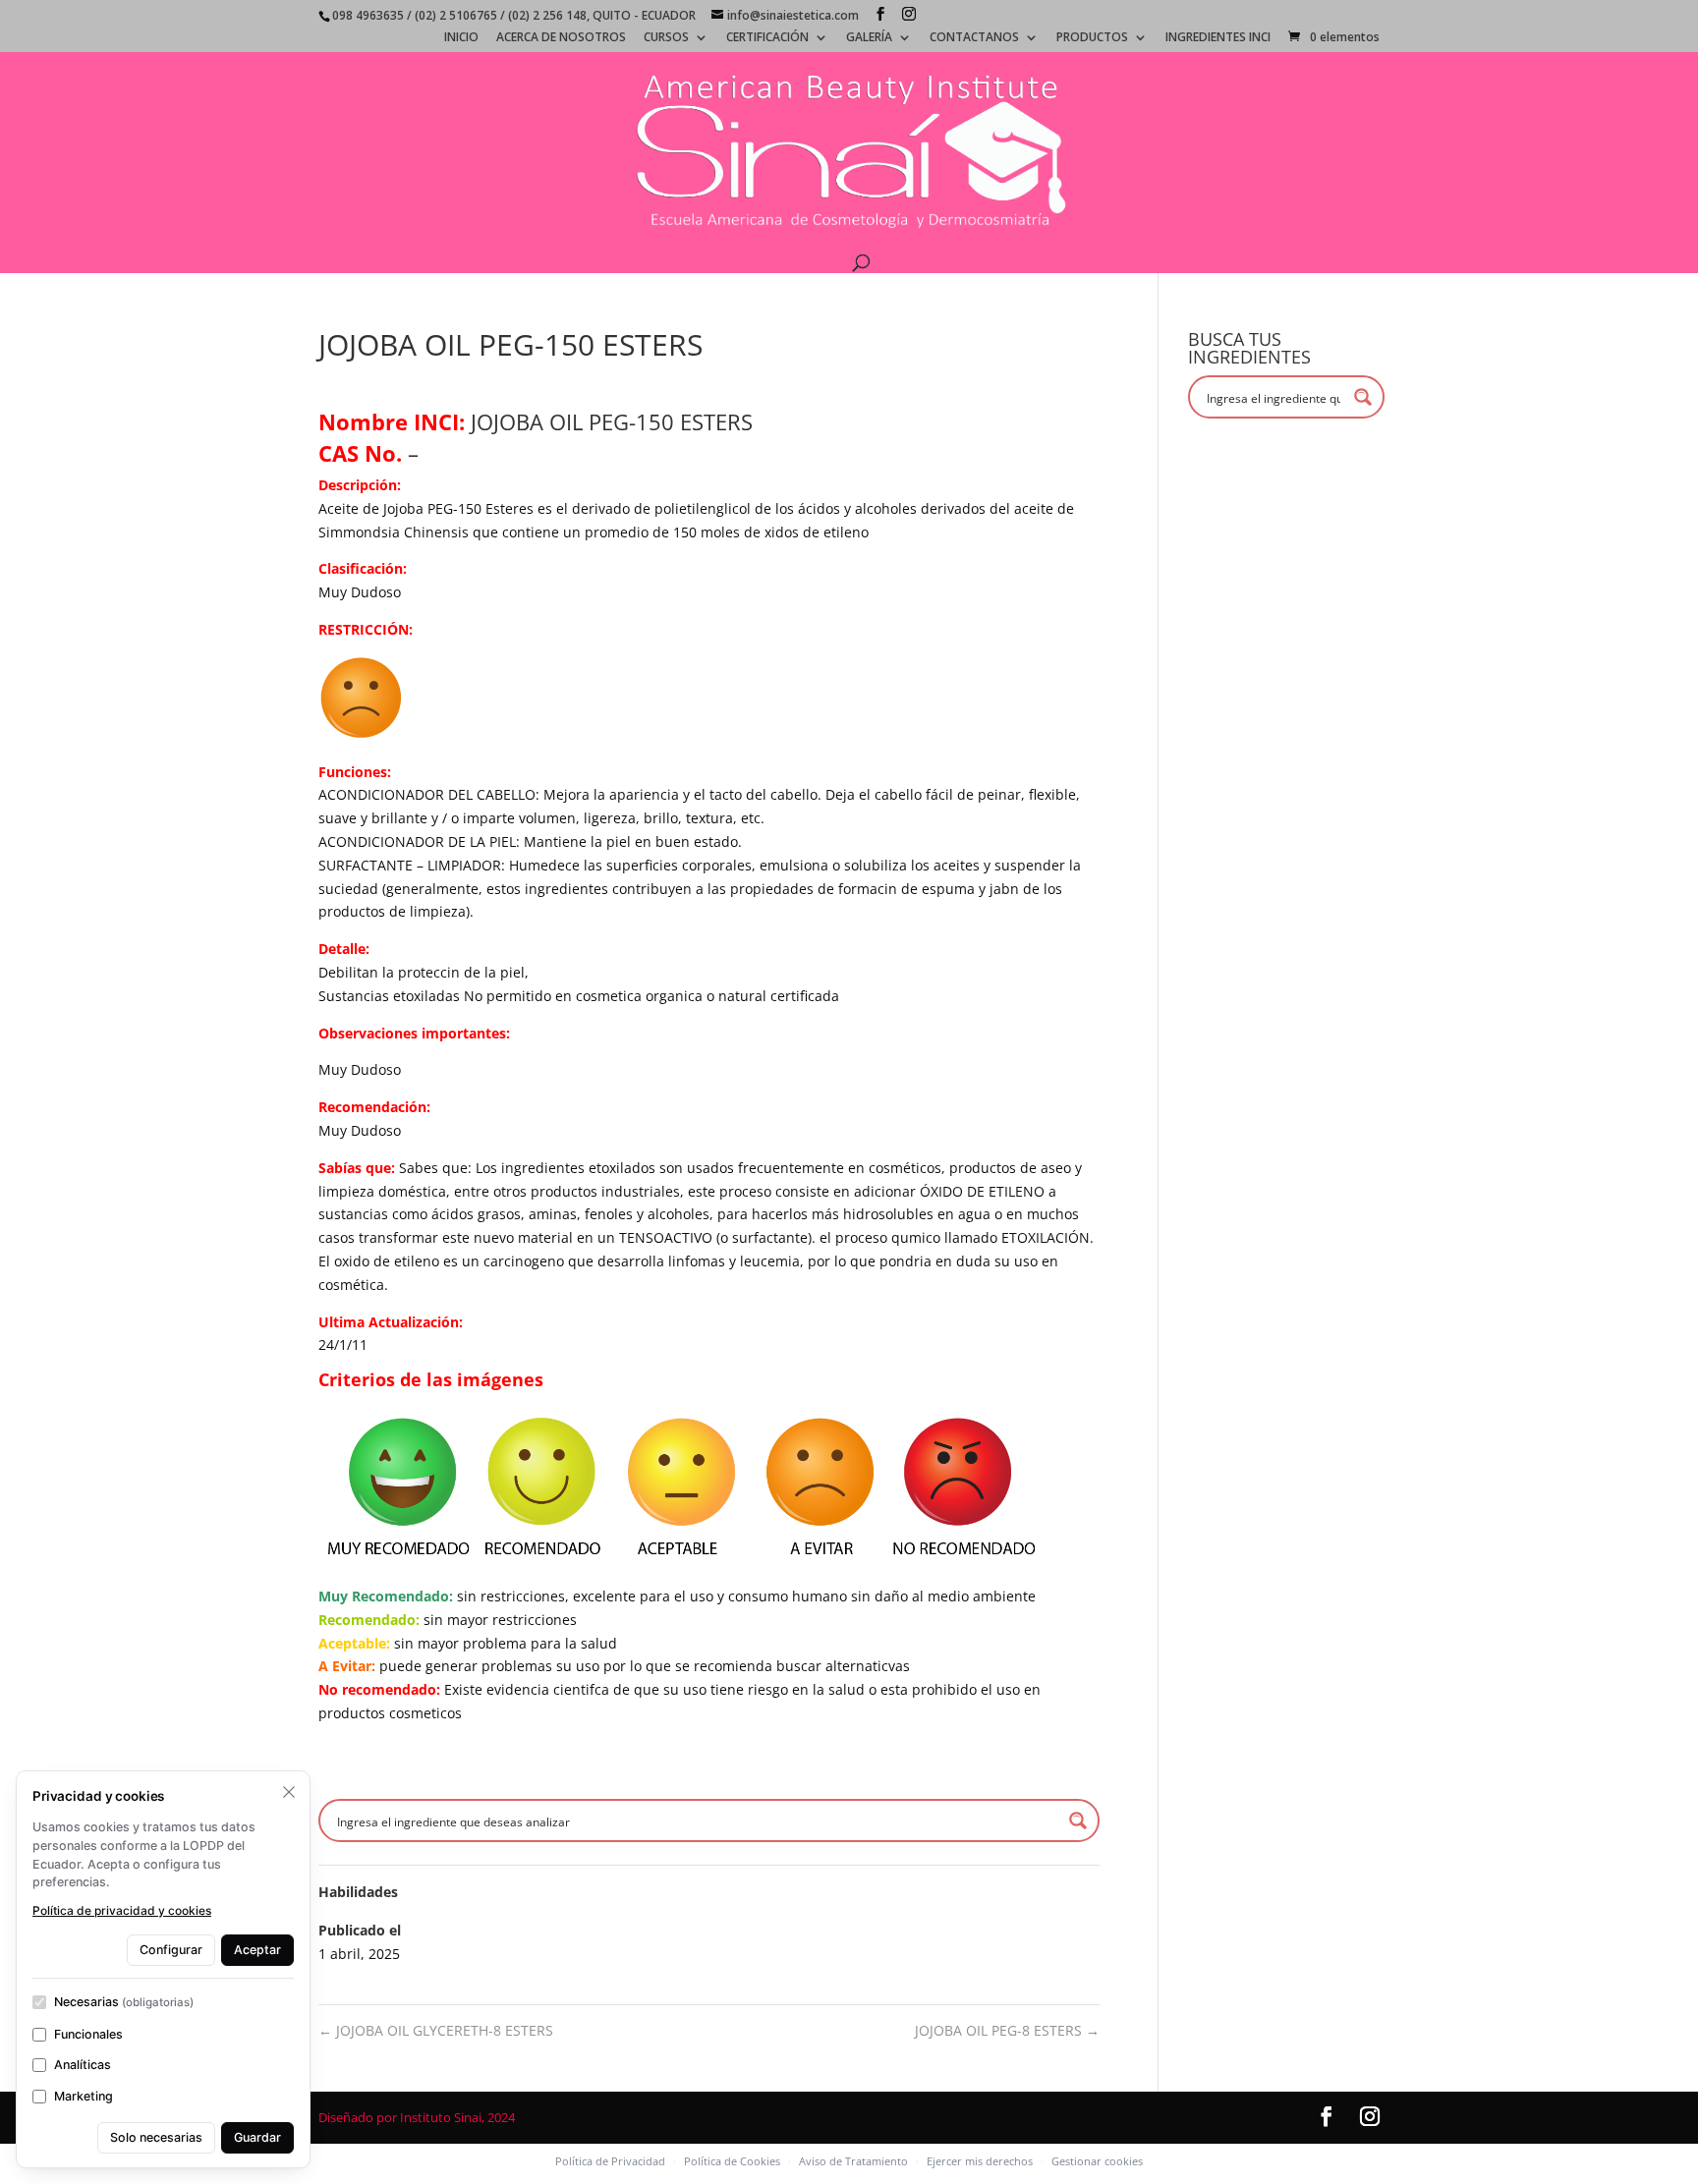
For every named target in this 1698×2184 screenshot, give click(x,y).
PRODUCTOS (1092, 38)
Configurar (171, 1950)
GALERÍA (869, 38)
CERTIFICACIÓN (767, 38)
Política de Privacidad (610, 2161)
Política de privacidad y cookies (122, 1910)
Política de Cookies (732, 2161)
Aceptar (257, 1950)
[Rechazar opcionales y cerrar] (289, 1792)
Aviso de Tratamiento (853, 2161)
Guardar (257, 2137)
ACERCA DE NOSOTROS (561, 38)
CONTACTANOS (974, 38)
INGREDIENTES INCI (1218, 38)
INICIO (461, 38)
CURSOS (666, 38)
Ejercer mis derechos (980, 2161)
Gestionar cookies (1097, 2161)
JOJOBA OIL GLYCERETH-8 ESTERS (436, 2030)
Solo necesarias (156, 2137)
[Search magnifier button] (1078, 1820)
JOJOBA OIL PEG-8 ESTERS (1007, 2030)
